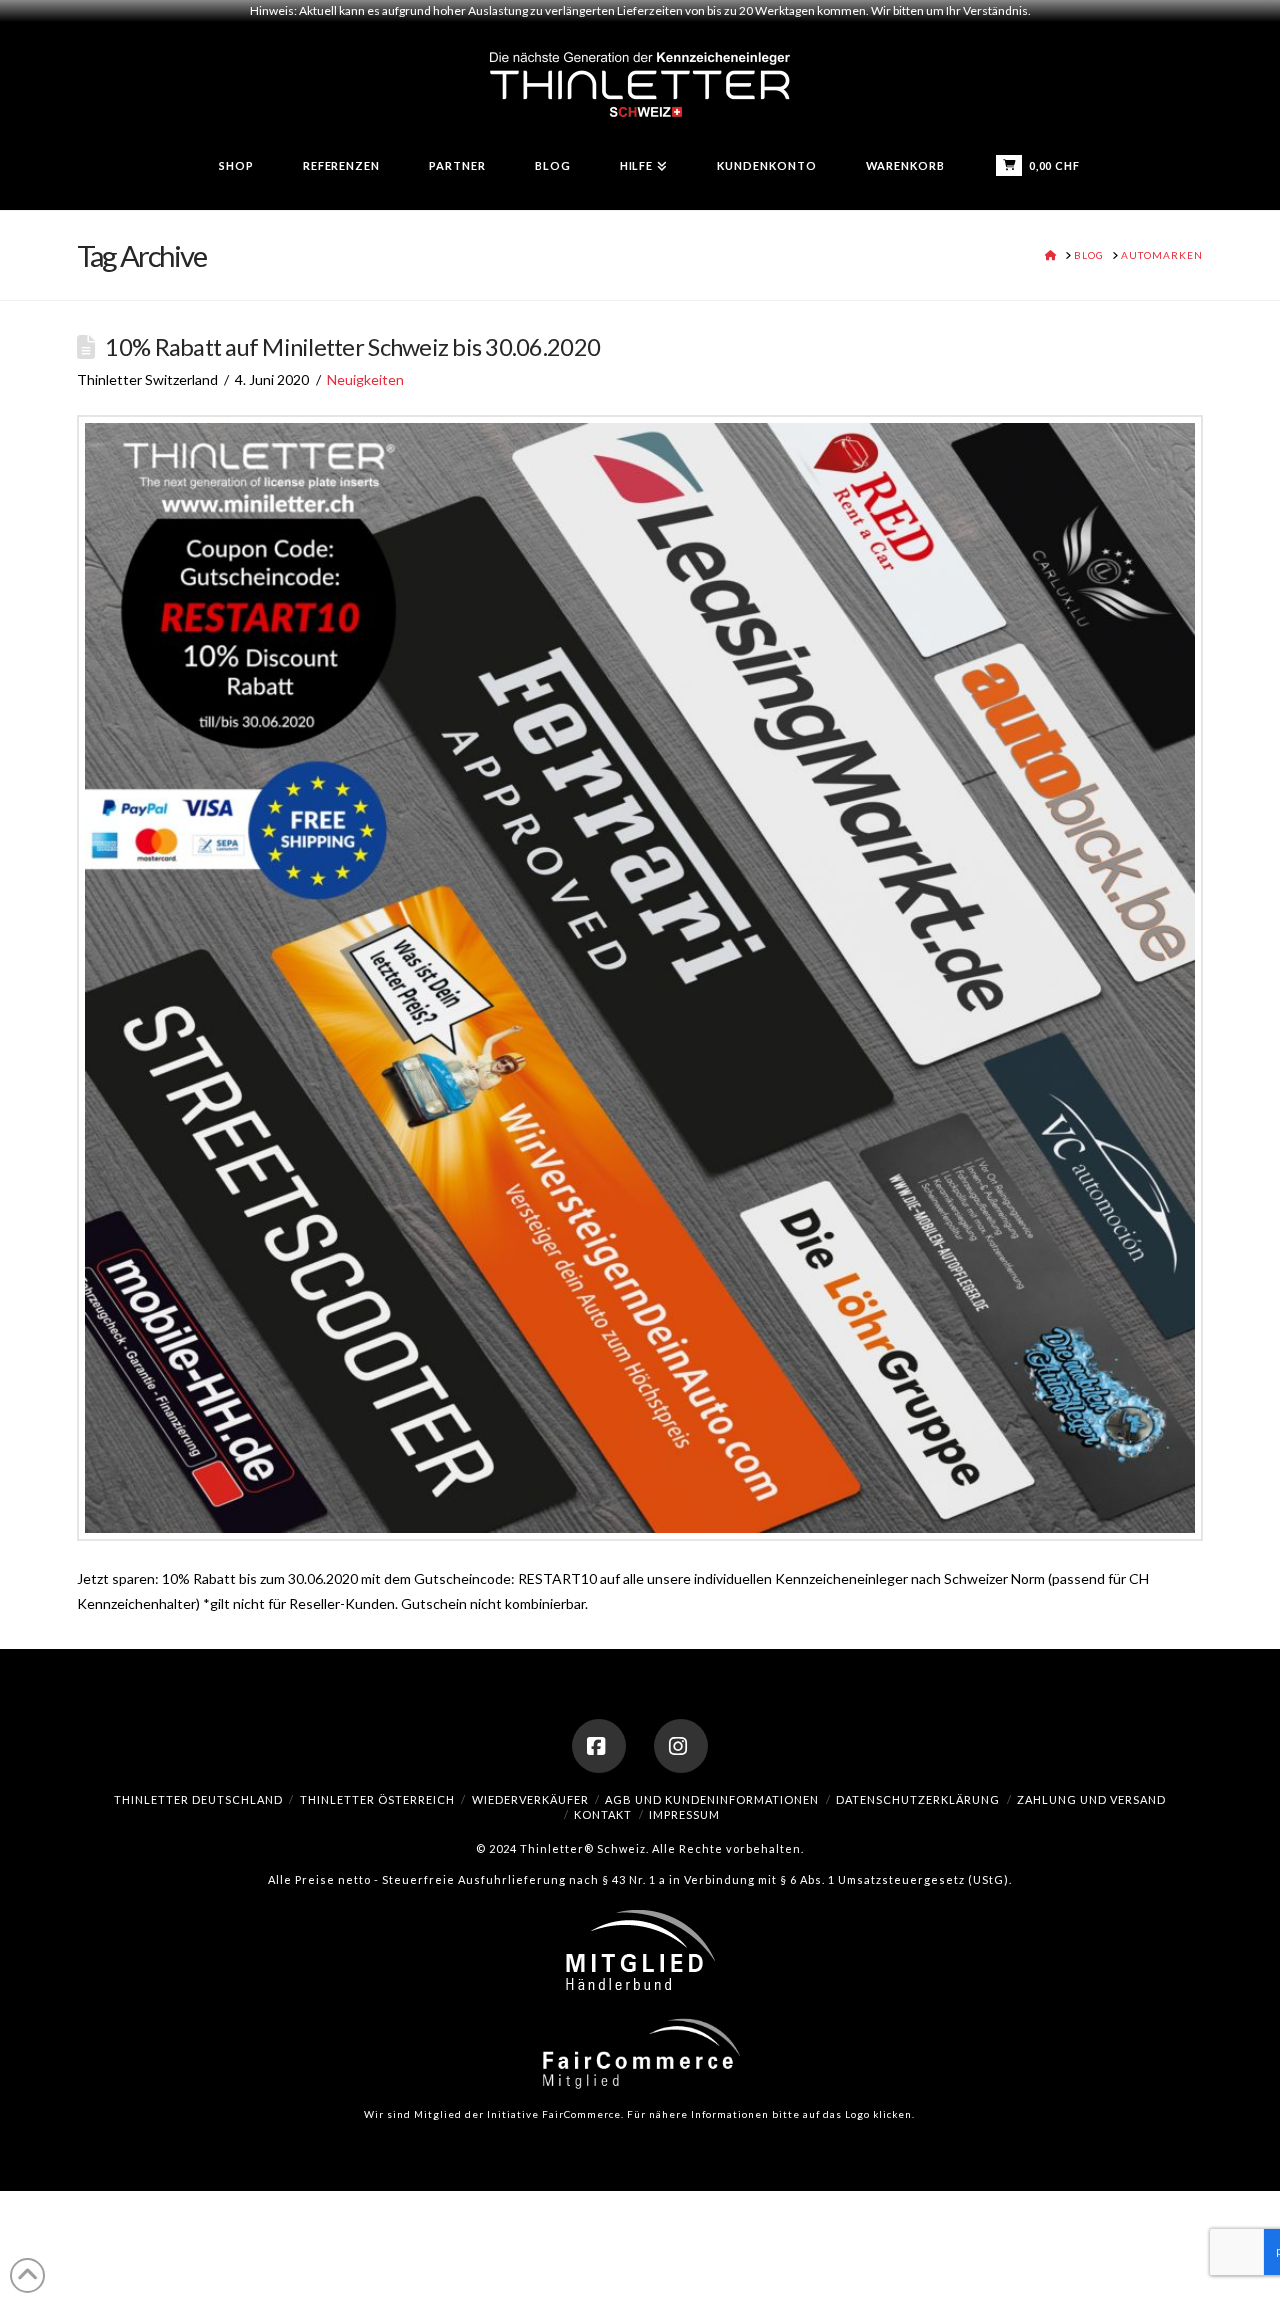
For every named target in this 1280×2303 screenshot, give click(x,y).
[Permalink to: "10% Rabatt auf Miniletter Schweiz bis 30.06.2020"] (640, 978)
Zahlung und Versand (1091, 1799)
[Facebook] (599, 1746)
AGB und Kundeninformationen (712, 1799)
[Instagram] (681, 1746)
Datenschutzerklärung (918, 1799)
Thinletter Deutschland (198, 1799)
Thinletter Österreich (377, 1799)
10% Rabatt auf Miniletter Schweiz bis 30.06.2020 (352, 347)
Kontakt (603, 1814)
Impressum (684, 1814)
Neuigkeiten (365, 379)
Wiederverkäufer (530, 1799)
